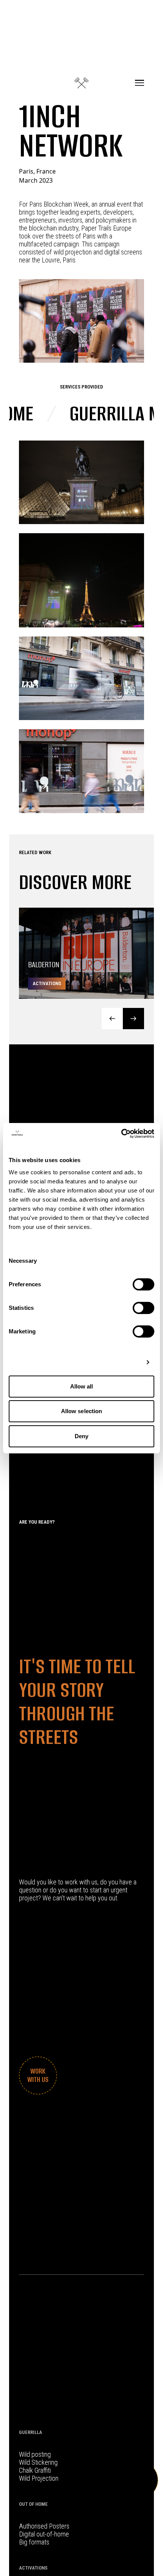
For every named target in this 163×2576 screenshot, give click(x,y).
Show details (122, 1362)
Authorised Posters (44, 2526)
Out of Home (33, 2504)
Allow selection (82, 1411)
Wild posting (35, 2454)
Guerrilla (31, 2432)
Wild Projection (39, 2478)
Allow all (82, 1386)
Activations (33, 2568)
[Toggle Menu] (139, 83)
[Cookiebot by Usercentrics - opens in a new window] (121, 1134)
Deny (81, 1436)
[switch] (143, 1284)
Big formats (34, 2542)
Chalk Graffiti (35, 2470)
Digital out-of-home (44, 2534)
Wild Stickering (38, 2462)
